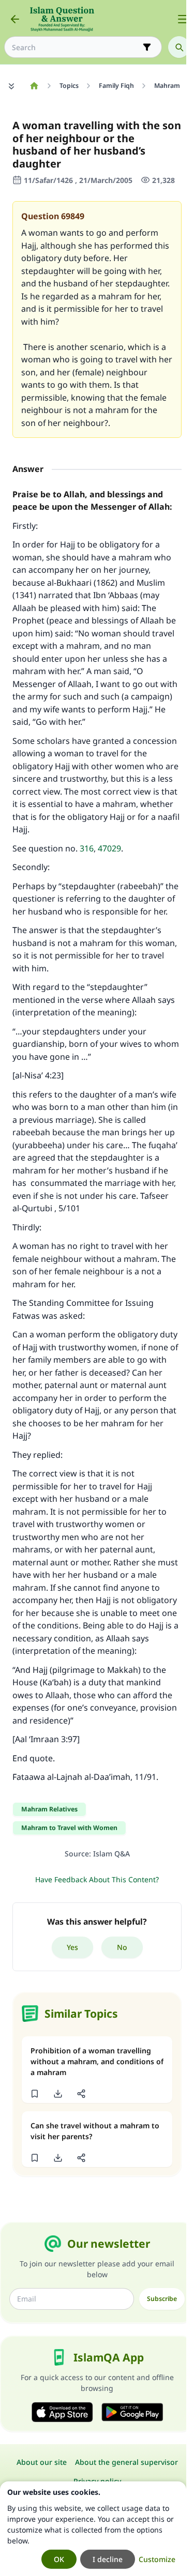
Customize (157, 2559)
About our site (42, 2462)
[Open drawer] (183, 19)
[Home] (34, 86)
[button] (34, 2094)
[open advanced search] (147, 47)
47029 (109, 848)
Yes (72, 1947)
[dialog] (93, 2529)
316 (87, 848)
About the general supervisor (126, 2462)
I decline (108, 2559)
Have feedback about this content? (97, 1879)
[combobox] (76, 47)
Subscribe (162, 2299)
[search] (179, 47)
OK (59, 2559)
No (122, 1947)
